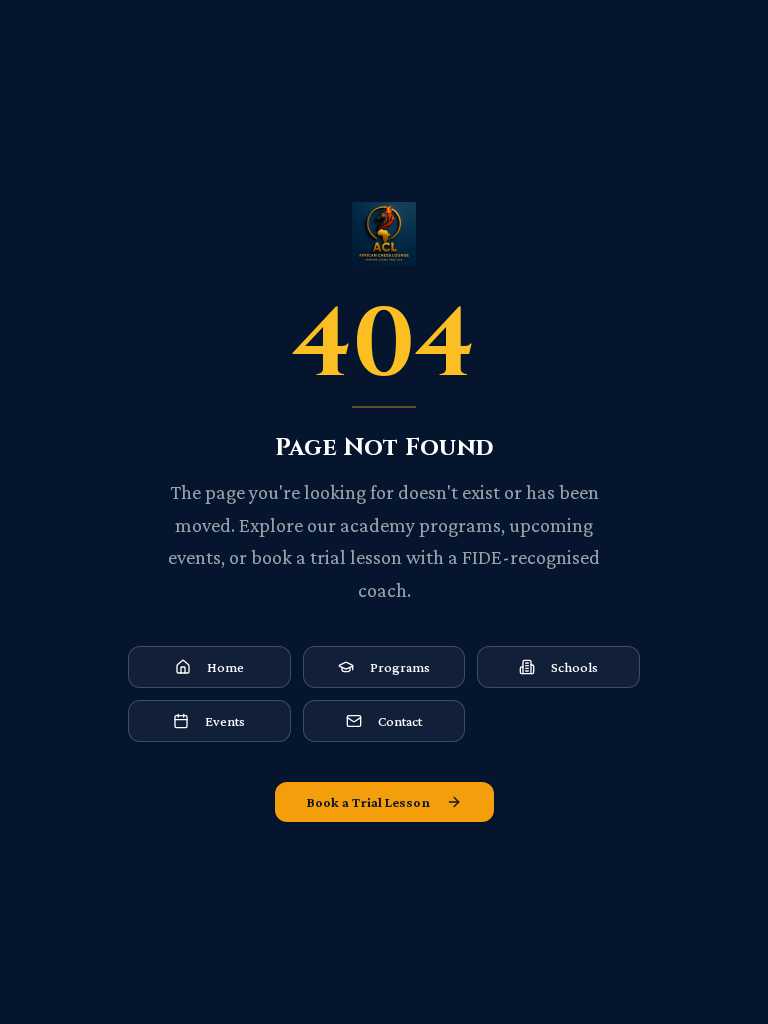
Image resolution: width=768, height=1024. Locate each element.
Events (225, 721)
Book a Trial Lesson (368, 802)
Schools (574, 667)
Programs (400, 667)
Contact (400, 721)
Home (225, 667)
